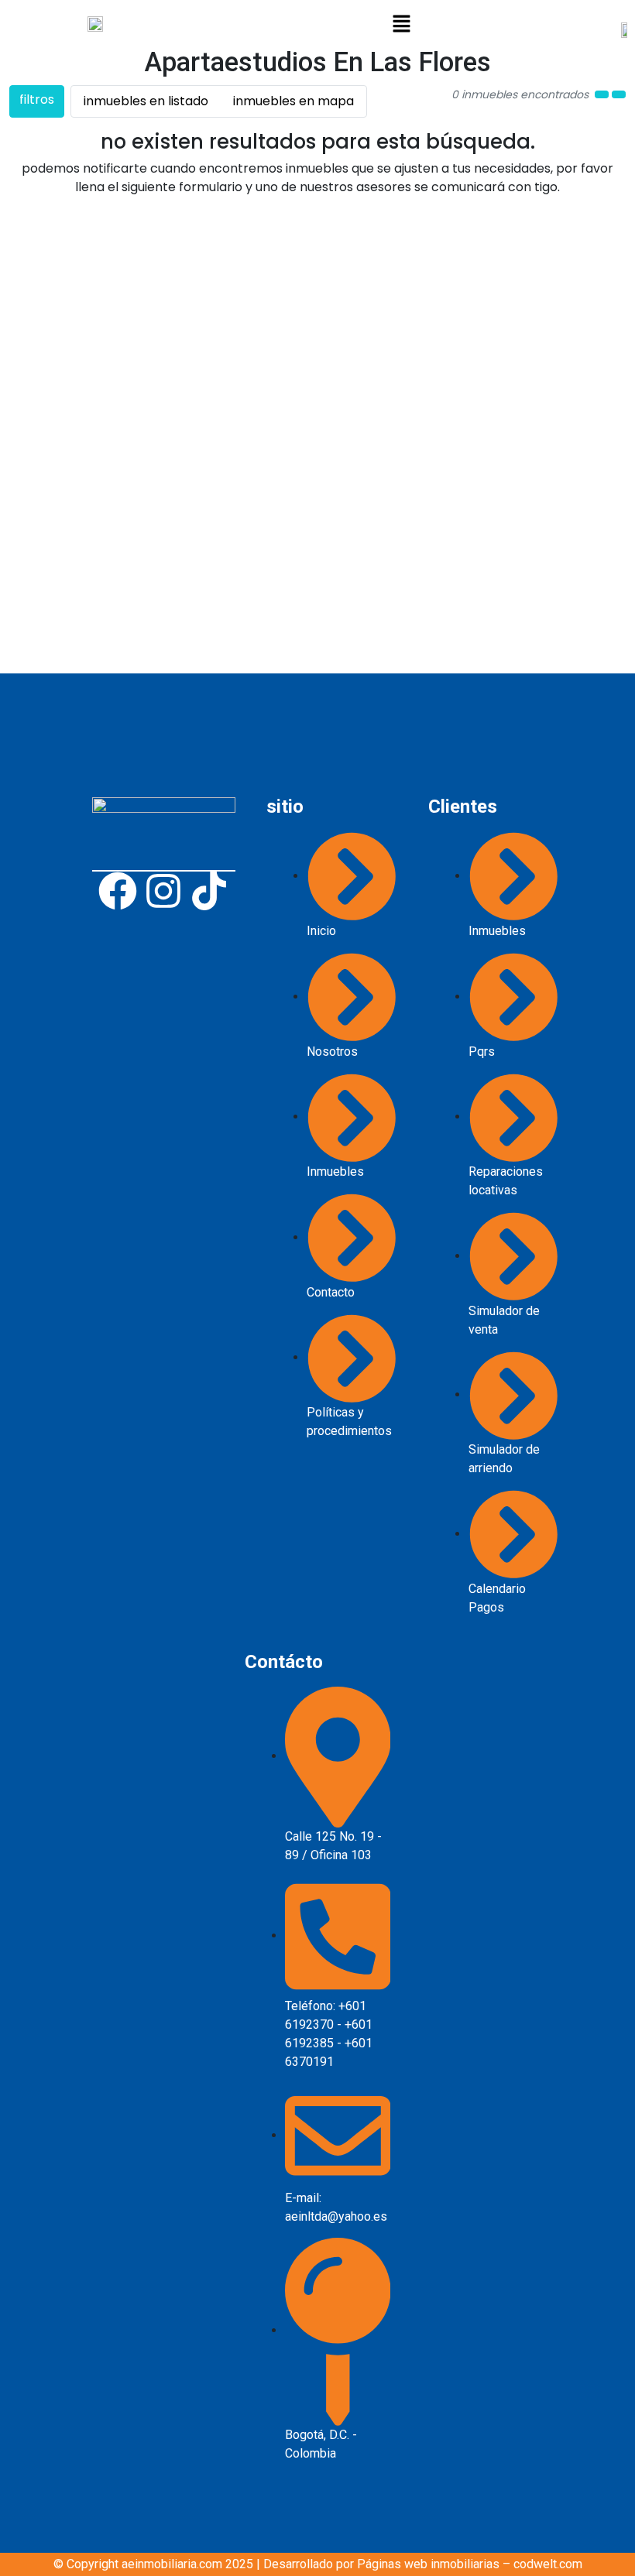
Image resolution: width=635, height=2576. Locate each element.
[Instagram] (163, 891)
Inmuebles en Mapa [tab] (293, 101)
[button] (402, 23)
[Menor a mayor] (602, 94)
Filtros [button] (37, 99)
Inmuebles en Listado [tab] (146, 101)
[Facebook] (118, 891)
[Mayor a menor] (619, 94)
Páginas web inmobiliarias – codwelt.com (470, 2564)
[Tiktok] (209, 891)
